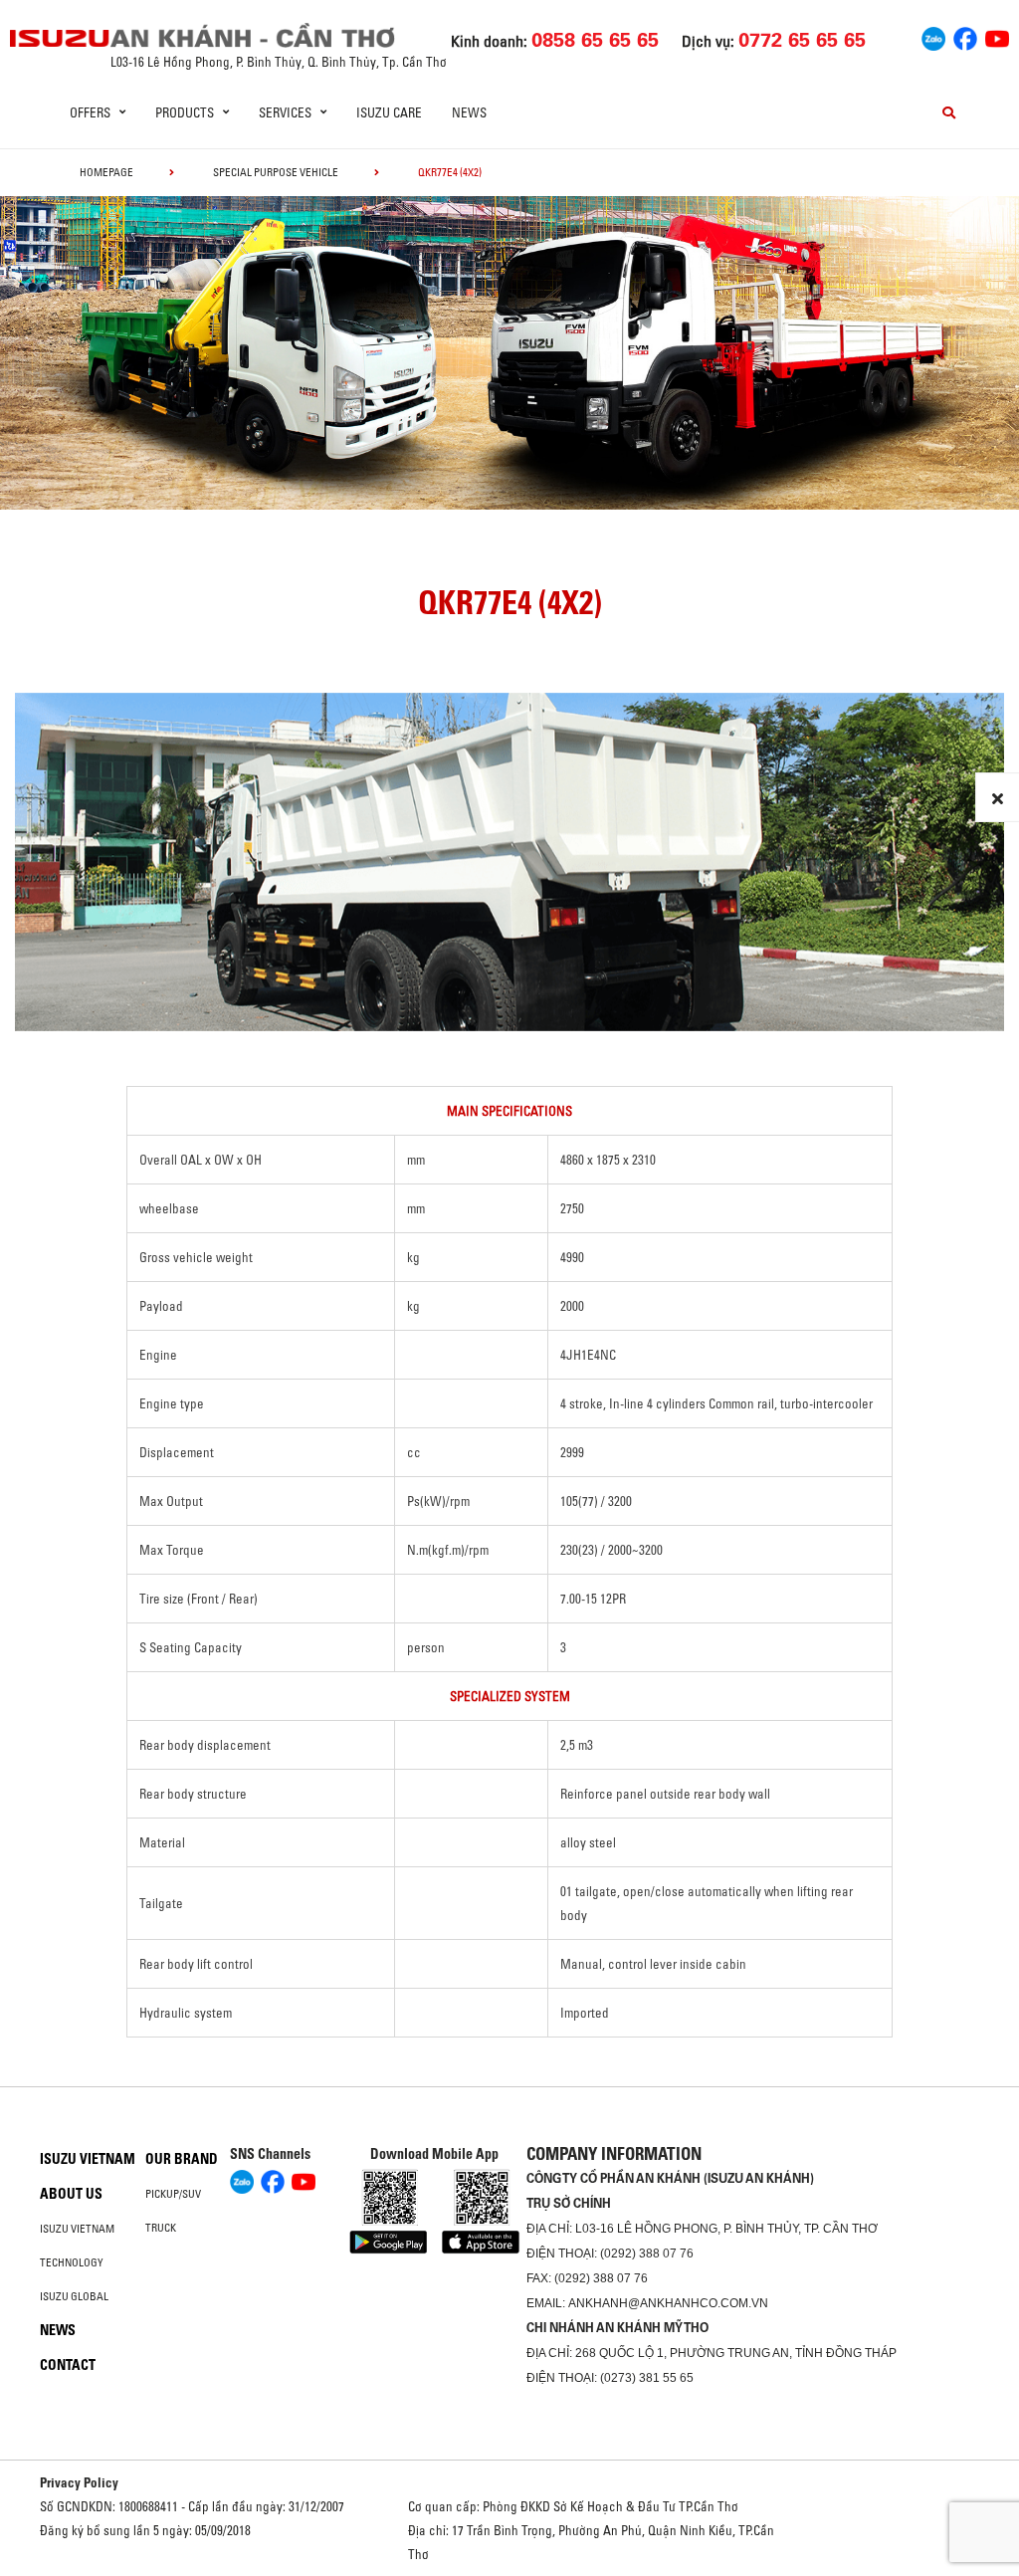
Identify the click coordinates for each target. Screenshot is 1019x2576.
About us (71, 2194)
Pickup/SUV (173, 2194)
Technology (72, 2262)
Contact (68, 2365)
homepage (106, 172)
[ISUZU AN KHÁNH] (60, 38)
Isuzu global (74, 2296)
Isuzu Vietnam (88, 2159)
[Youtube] (997, 36)
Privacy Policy (79, 2482)
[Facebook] (965, 36)
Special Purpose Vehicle (276, 172)
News (469, 112)
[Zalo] (933, 36)
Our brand (182, 2159)
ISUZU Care (389, 112)
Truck (161, 2228)
